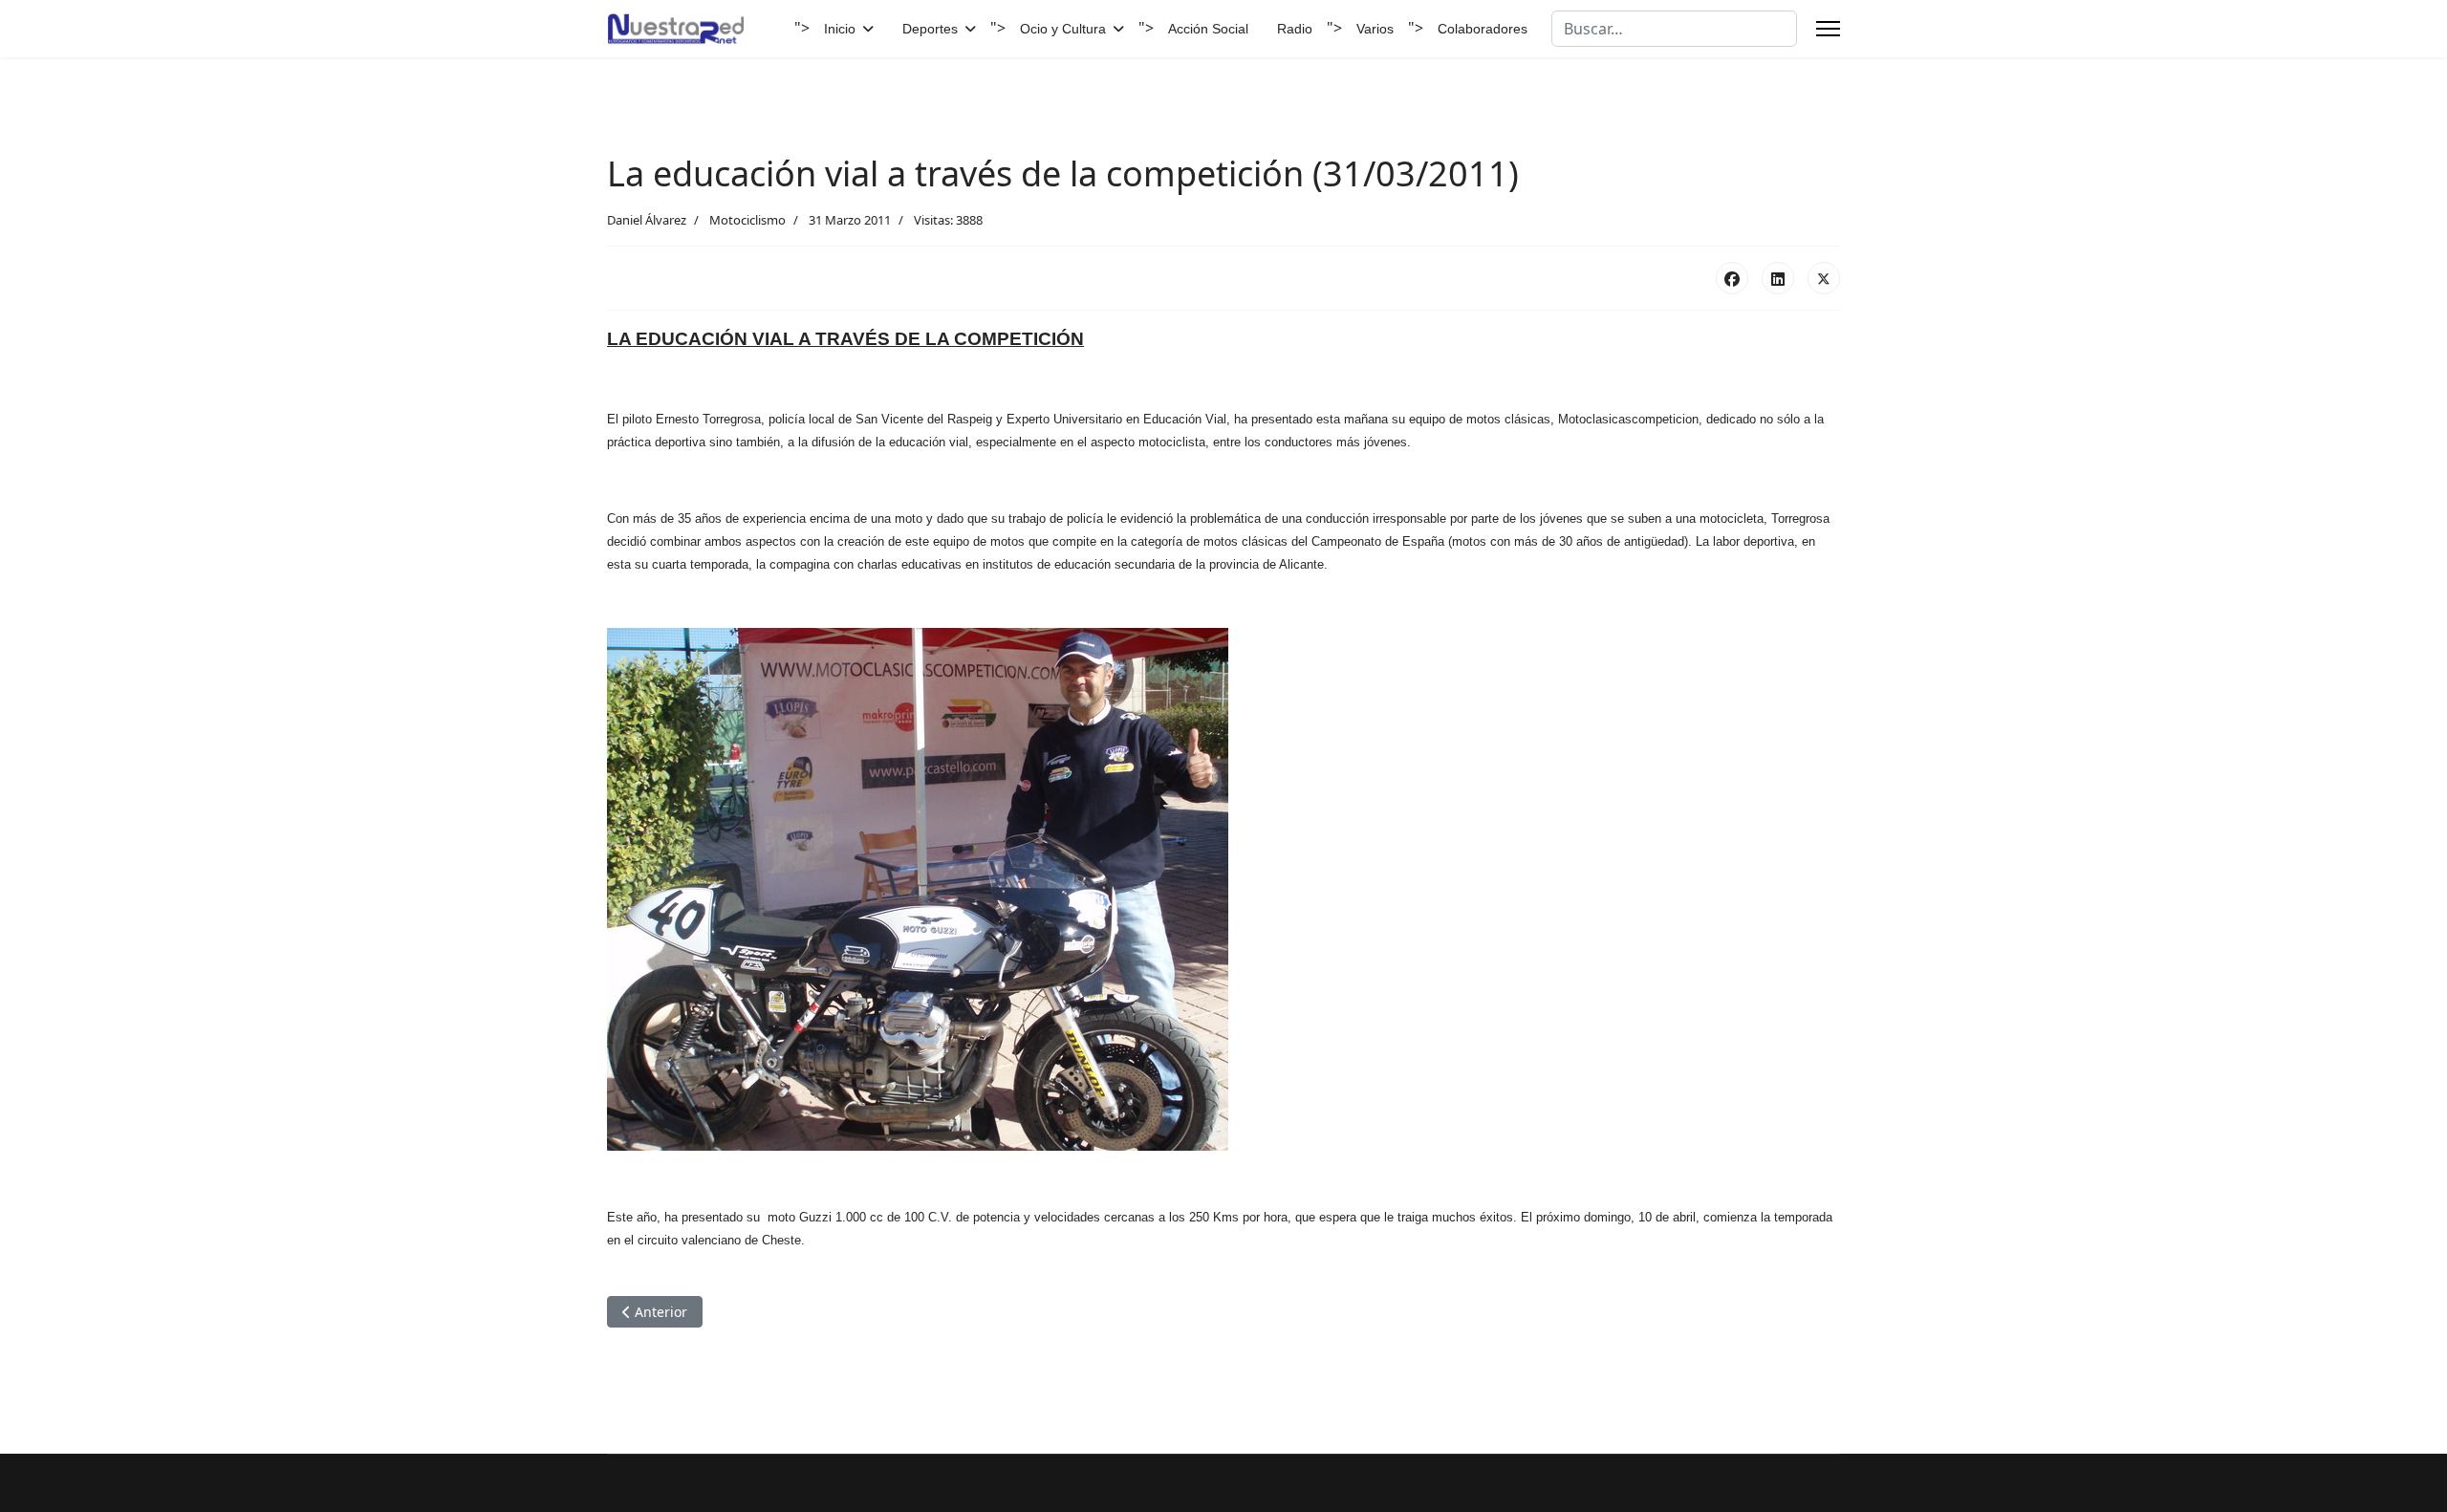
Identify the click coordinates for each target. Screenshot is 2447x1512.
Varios (1375, 29)
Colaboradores (1483, 29)
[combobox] (1674, 29)
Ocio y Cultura (1063, 29)
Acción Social (1208, 29)
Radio (1295, 29)
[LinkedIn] (1778, 278)
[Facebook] (1732, 278)
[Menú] (1828, 29)
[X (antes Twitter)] (1824, 278)
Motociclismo (747, 220)
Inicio (840, 29)
